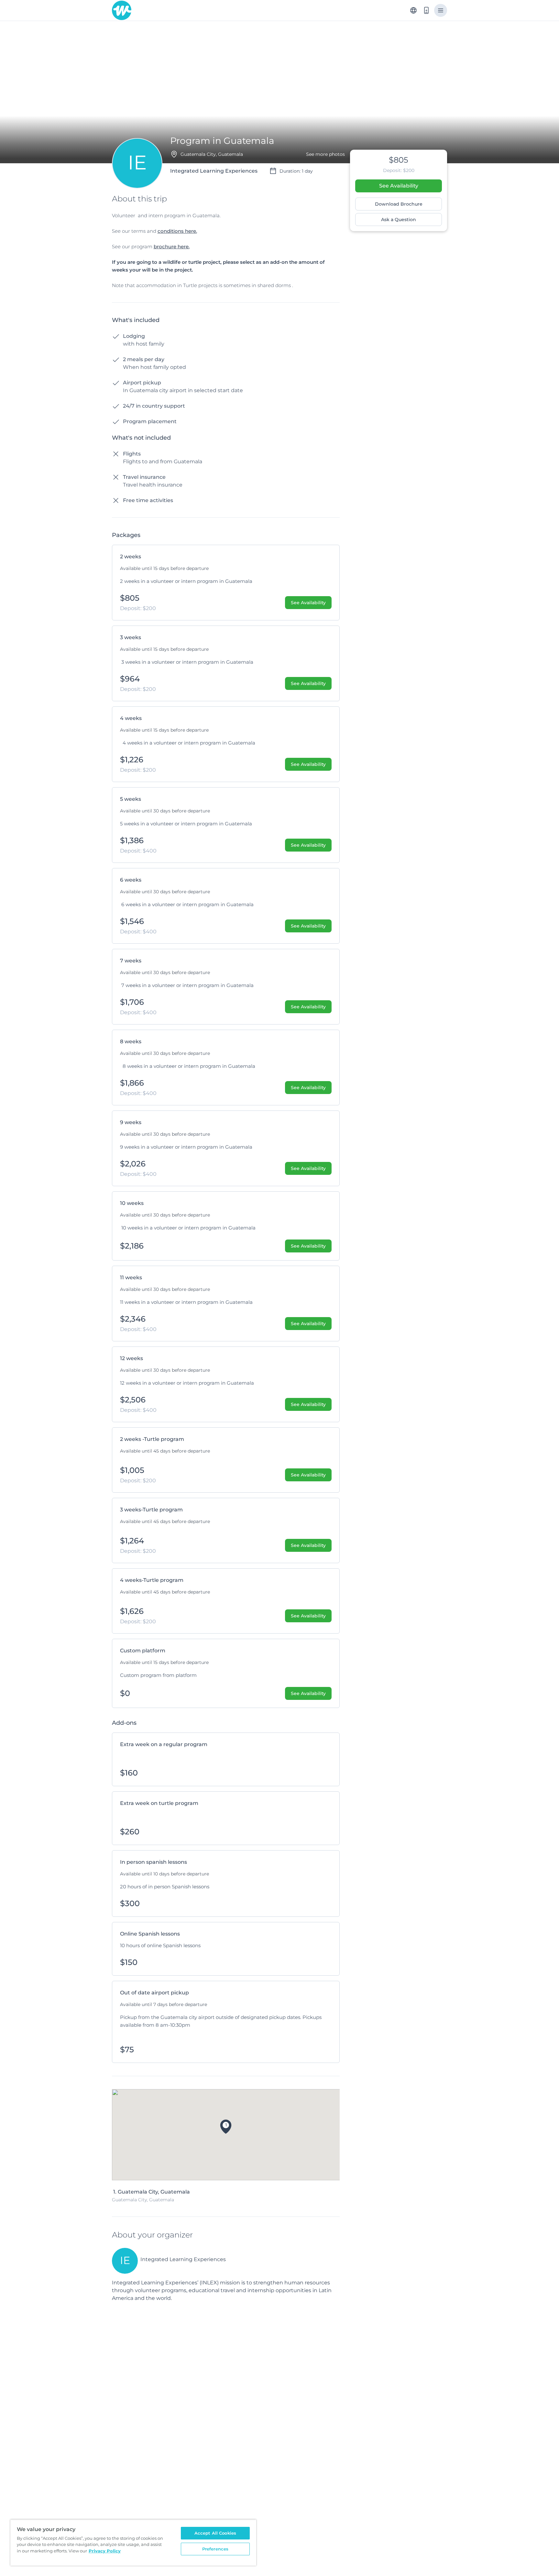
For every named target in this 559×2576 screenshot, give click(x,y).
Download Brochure (399, 204)
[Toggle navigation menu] (441, 10)
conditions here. (177, 231)
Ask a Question (399, 220)
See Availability (399, 186)
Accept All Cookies (215, 2533)
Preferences (215, 2549)
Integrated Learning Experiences (183, 2259)
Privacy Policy (105, 2551)
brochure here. (172, 247)
